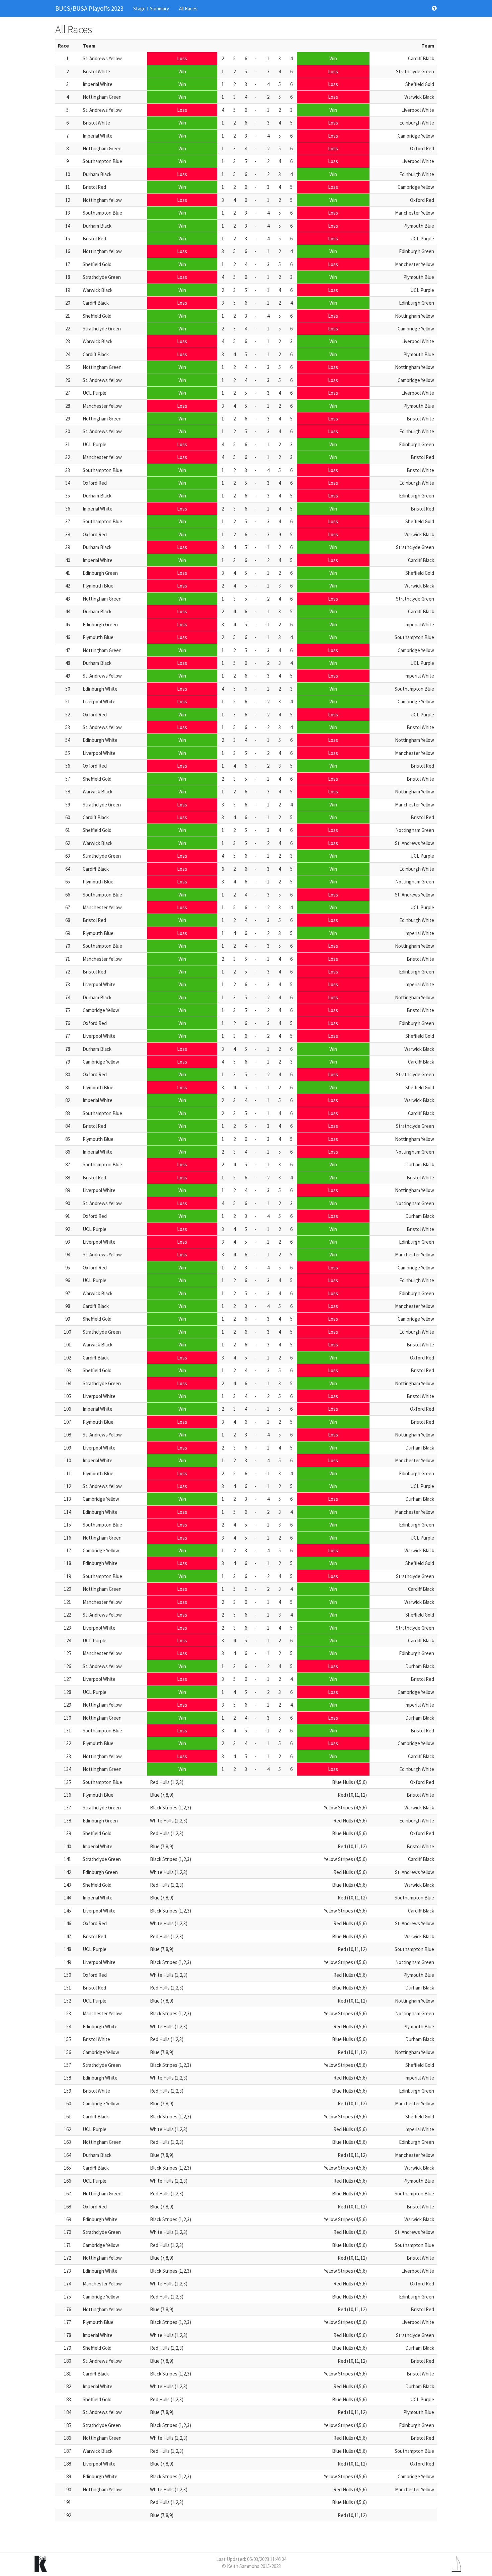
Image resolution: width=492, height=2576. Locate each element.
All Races (188, 9)
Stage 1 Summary (151, 9)
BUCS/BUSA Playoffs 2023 (89, 8)
